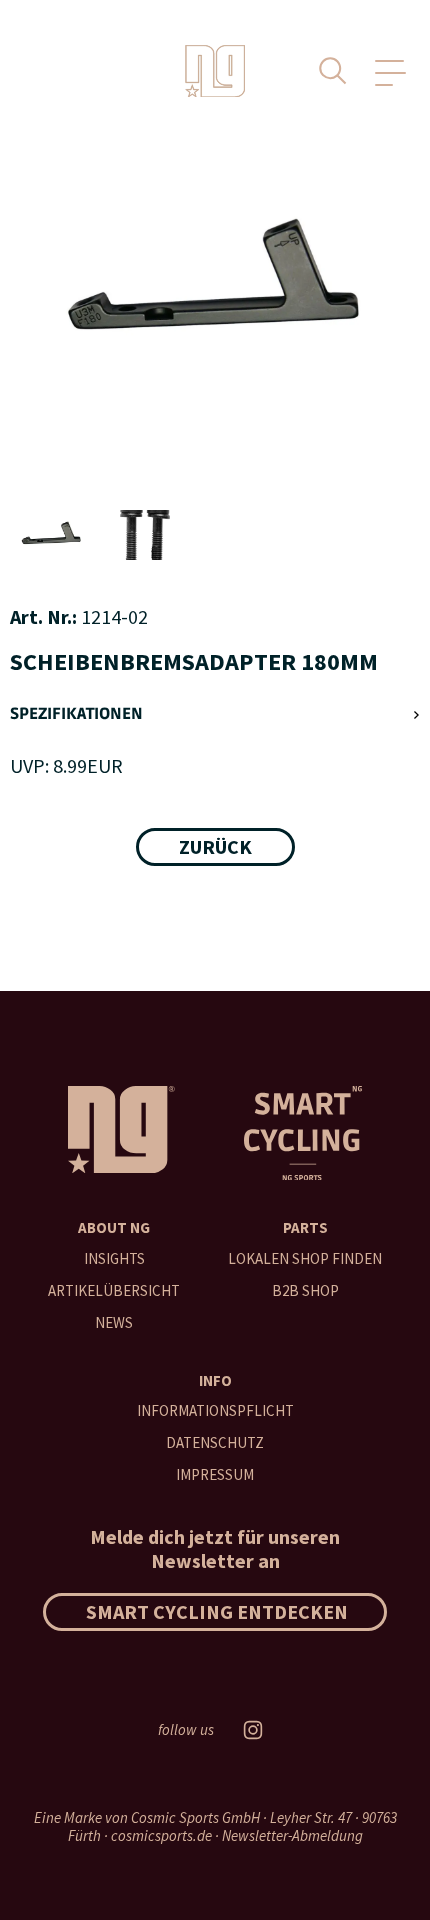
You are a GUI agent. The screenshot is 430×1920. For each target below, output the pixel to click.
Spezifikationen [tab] (76, 715)
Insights (114, 1258)
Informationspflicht (215, 1410)
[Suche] (333, 71)
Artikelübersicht (114, 1290)
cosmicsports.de (161, 1835)
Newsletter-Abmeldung (292, 1835)
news (114, 1322)
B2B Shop (305, 1290)
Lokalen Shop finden (305, 1258)
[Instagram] (253, 1730)
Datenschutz (215, 1442)
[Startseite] (215, 71)
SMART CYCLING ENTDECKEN (217, 1611)
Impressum (215, 1474)
